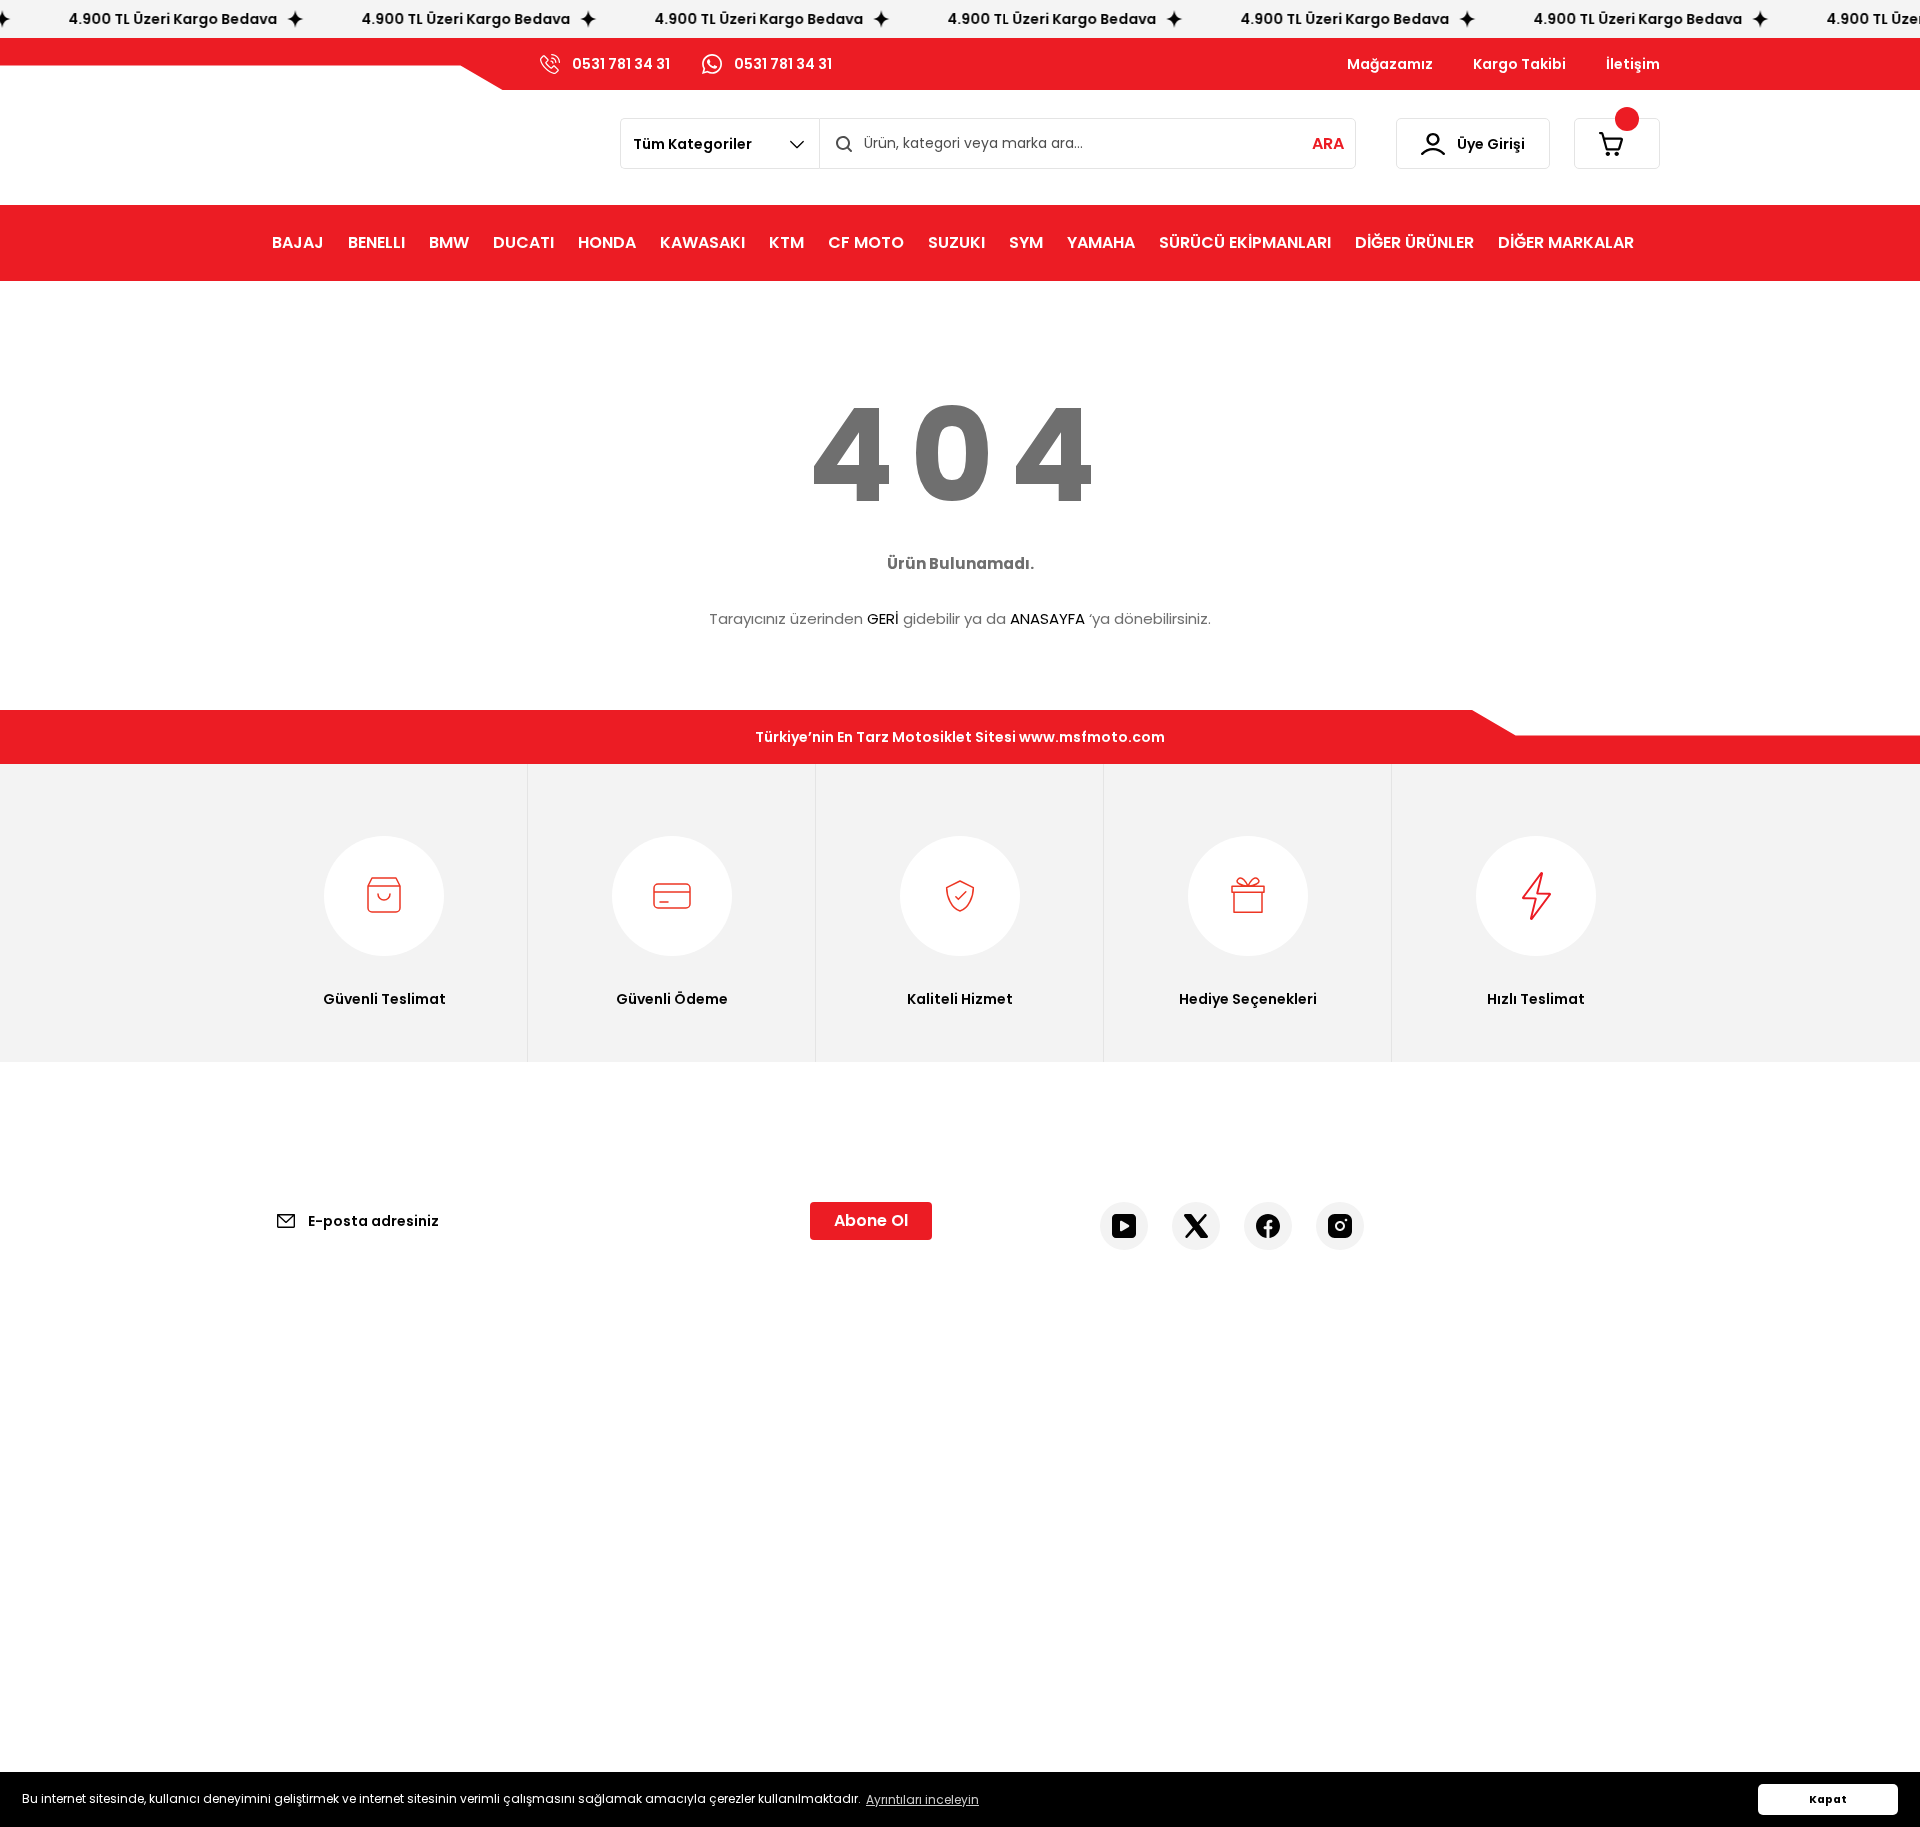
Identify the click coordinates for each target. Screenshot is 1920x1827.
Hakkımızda (299, 1465)
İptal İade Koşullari (682, 1503)
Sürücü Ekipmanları (1406, 1465)
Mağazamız (300, 1503)
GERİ (883, 618)
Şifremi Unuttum (1038, 1503)
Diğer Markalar (1389, 1541)
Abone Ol (871, 1220)
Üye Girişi (1011, 1465)
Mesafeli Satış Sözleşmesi (708, 1427)
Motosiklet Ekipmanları (1417, 1427)
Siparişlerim (1019, 1541)
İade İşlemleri (665, 1579)
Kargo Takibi (302, 1541)
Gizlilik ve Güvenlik (682, 1465)
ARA (1328, 143)
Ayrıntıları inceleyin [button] (922, 1799)
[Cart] (1617, 143)
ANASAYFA (1047, 618)
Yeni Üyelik (1016, 1427)
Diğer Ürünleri (1386, 1503)
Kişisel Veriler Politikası (694, 1541)
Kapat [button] (1828, 1799)
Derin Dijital (871, 1706)
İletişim (284, 1427)
